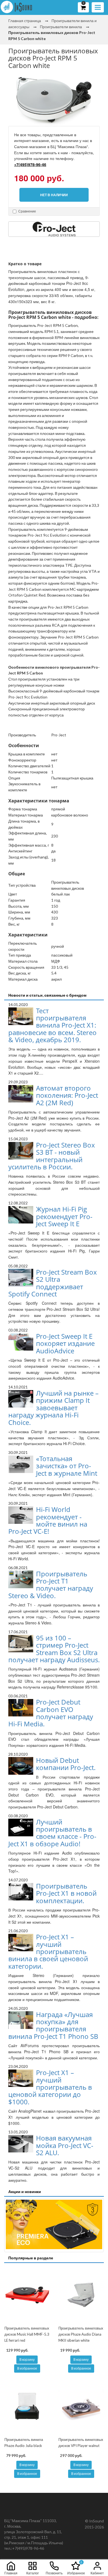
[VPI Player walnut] (81, 2406)
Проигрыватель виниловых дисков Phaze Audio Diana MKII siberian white (81, 2334)
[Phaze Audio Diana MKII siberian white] (81, 2295)
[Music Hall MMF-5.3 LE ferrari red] (27, 2295)
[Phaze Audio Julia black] (27, 2406)
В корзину (27, 2360)
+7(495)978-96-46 (30, 164)
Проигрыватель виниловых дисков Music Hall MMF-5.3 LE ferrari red (27, 2334)
